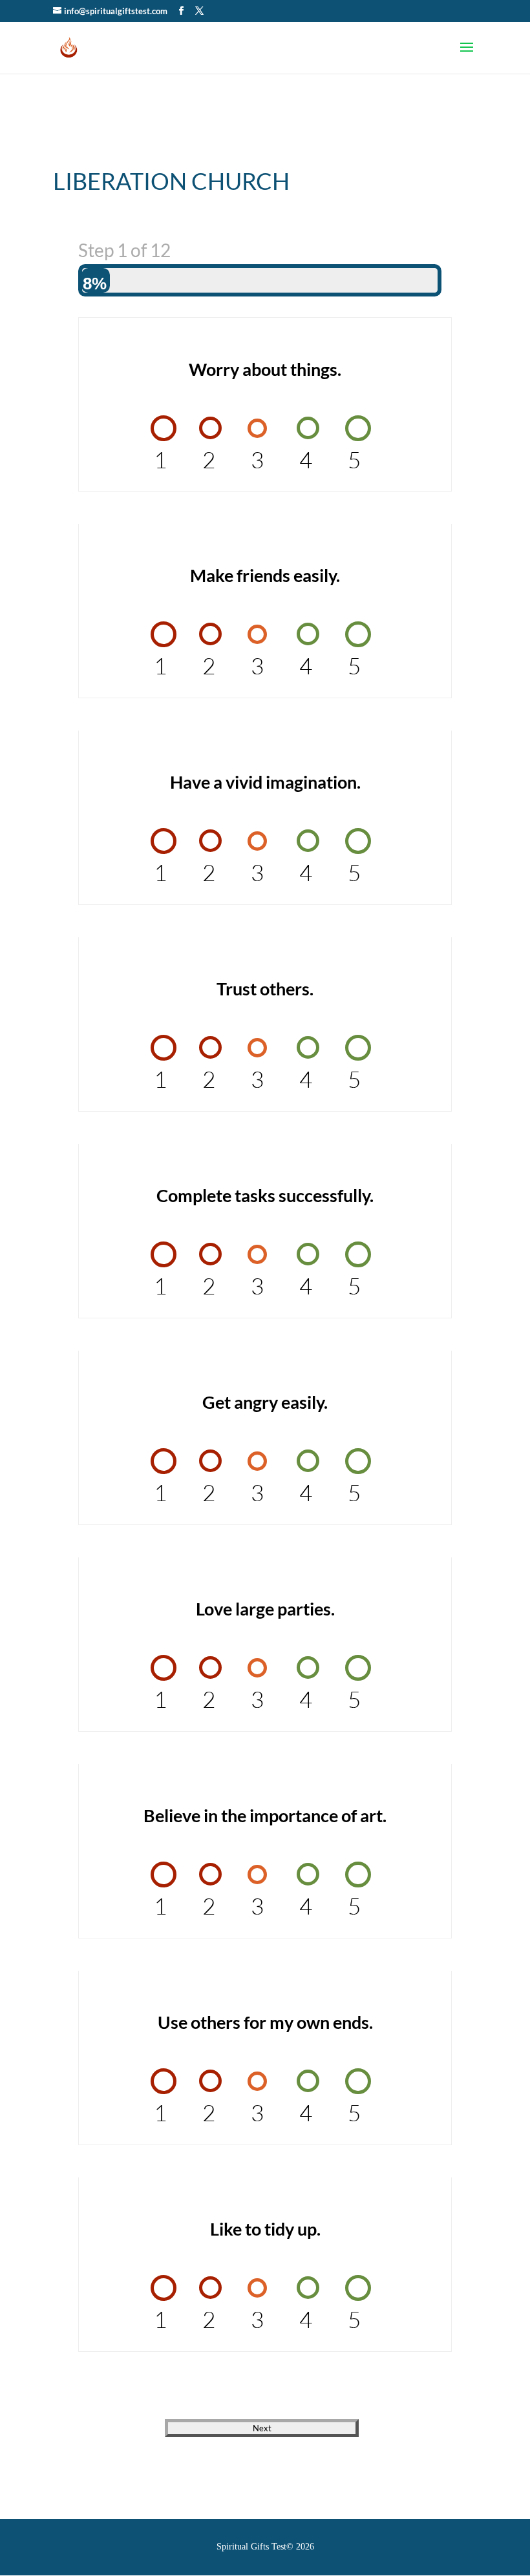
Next (262, 2428)
